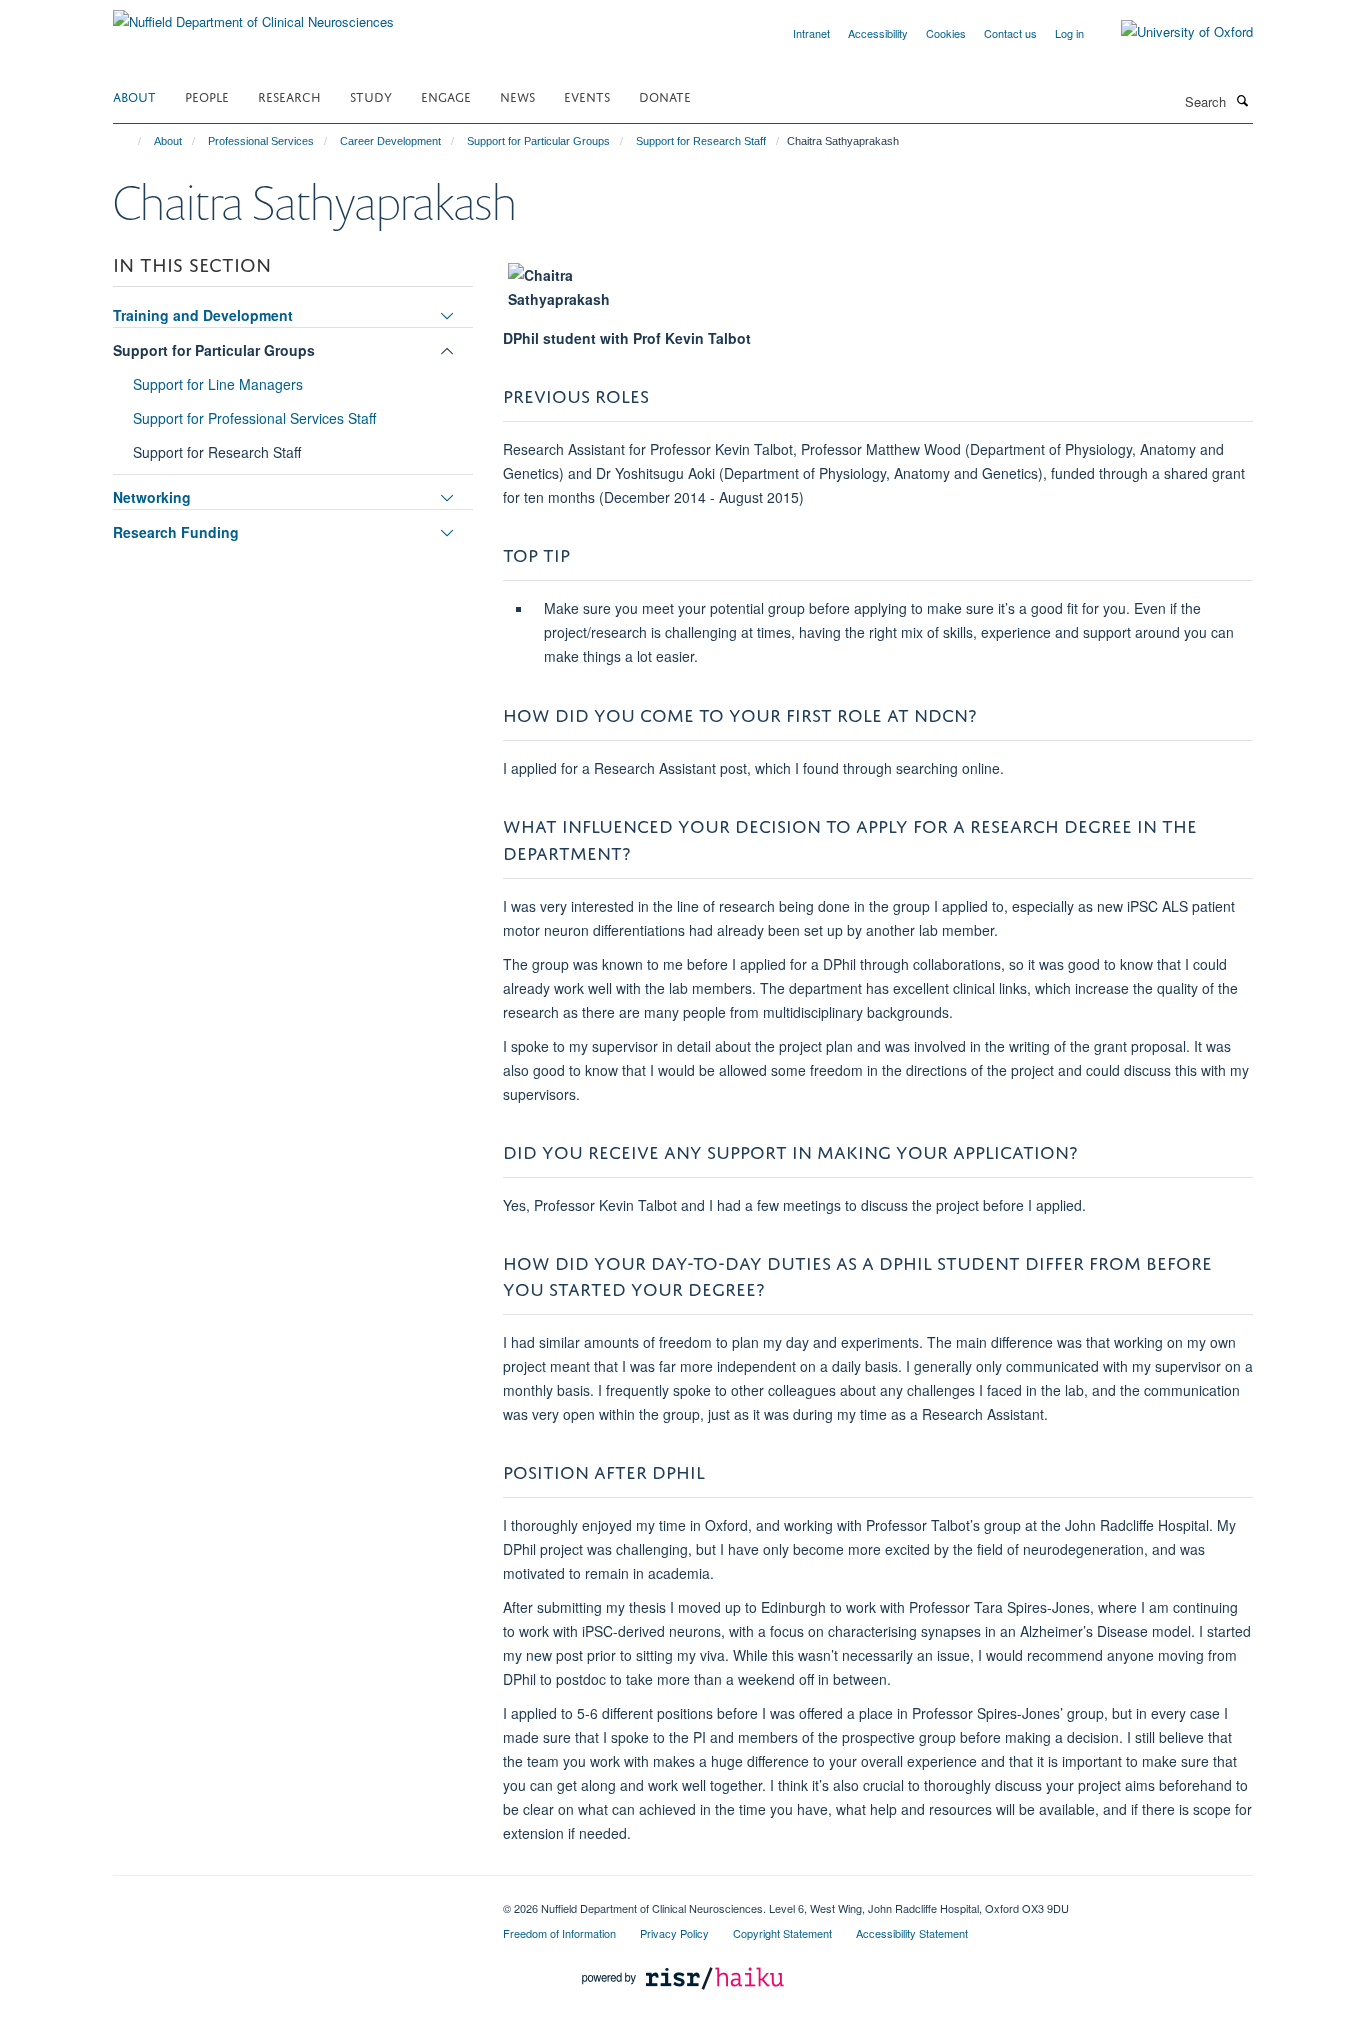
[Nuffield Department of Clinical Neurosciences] (253, 14)
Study (371, 95)
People (207, 95)
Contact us (1010, 33)
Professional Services (261, 141)
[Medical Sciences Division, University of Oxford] (293, 1901)
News (517, 95)
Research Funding (176, 532)
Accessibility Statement (912, 1933)
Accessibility (878, 33)
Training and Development (203, 315)
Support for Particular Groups (538, 141)
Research (289, 95)
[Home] (130, 141)
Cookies (946, 33)
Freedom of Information (559, 1933)
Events (587, 95)
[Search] (1242, 100)
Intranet (811, 33)
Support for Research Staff (701, 141)
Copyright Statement (782, 1933)
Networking (152, 497)
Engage (446, 95)
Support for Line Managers (218, 384)
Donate (665, 95)
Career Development (390, 141)
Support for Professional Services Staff (254, 418)
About (134, 95)
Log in (1069, 33)
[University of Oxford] (1172, 32)
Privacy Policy (674, 1933)
